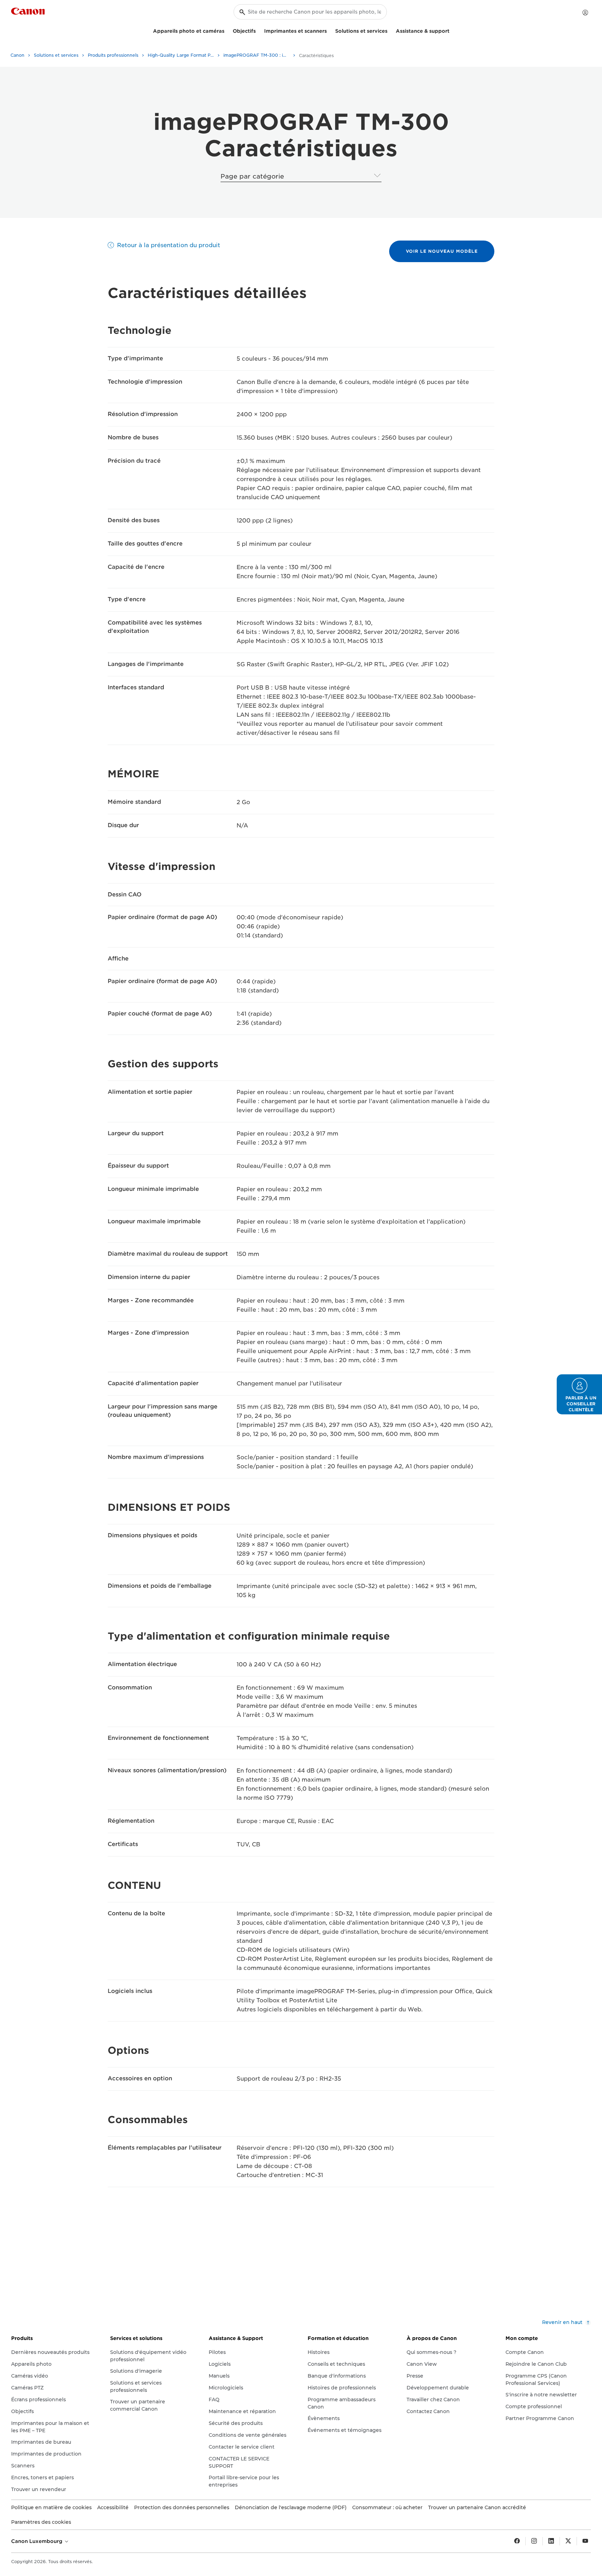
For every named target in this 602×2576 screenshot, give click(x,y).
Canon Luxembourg (37, 2541)
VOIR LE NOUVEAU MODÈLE (442, 251)
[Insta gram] (534, 2541)
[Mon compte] (585, 13)
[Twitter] (568, 2541)
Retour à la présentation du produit (169, 245)
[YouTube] (585, 2541)
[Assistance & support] (452, 30)
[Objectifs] (258, 30)
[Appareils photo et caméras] (227, 30)
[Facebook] (517, 2541)
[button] (579, 1394)
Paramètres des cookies (41, 2522)
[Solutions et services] (390, 30)
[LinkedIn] (551, 2541)
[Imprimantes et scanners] (330, 30)
